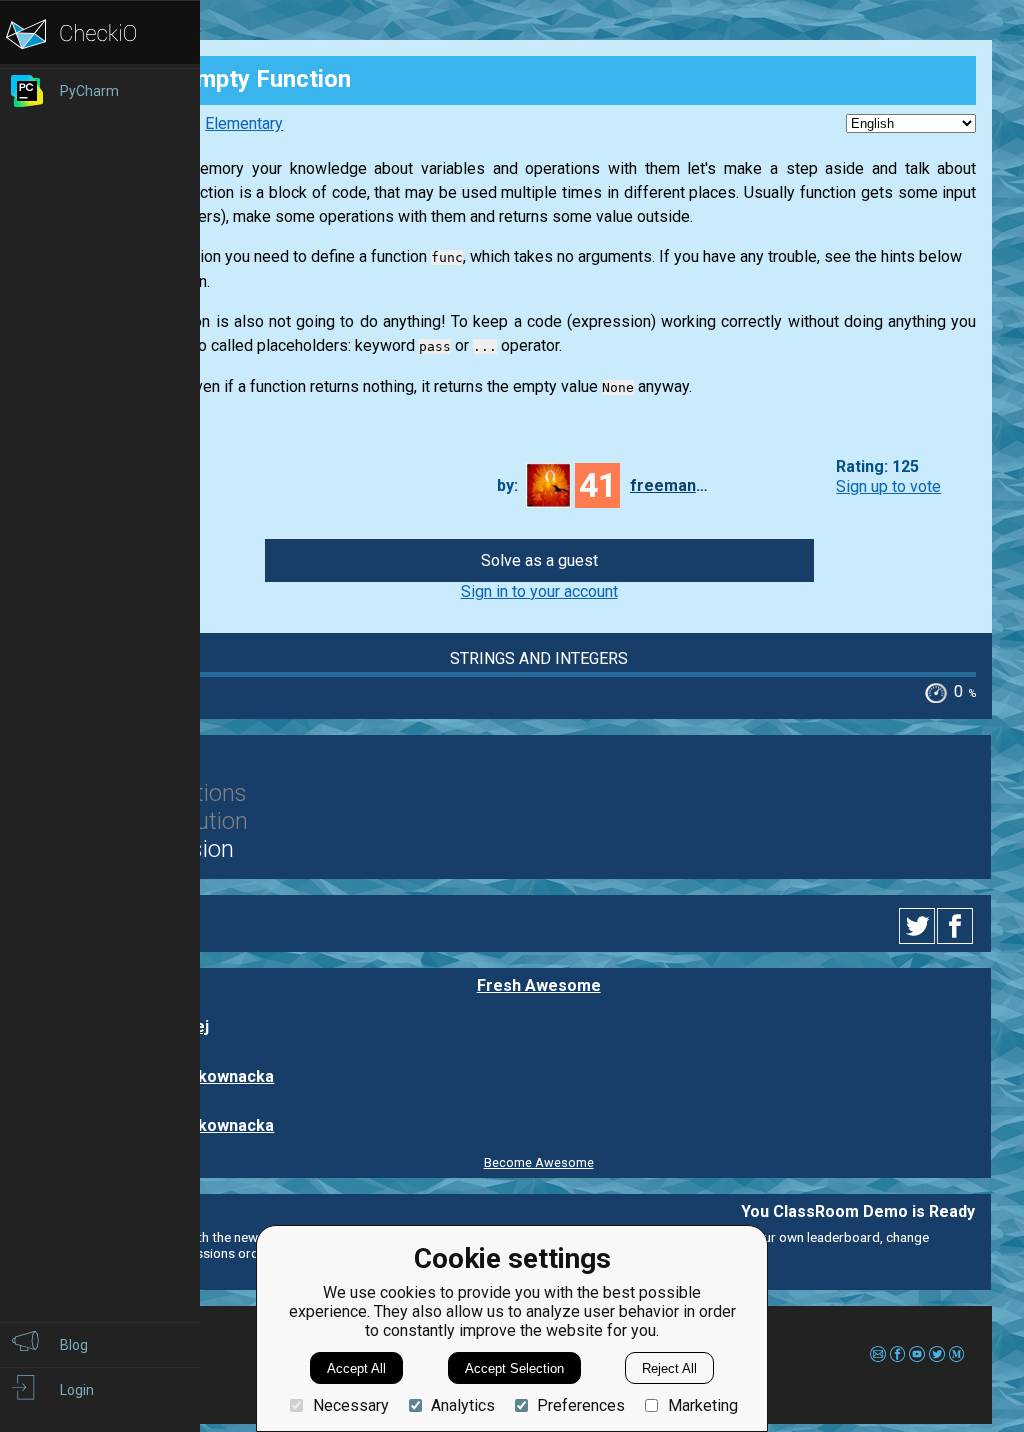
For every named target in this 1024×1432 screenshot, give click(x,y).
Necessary (350, 1405)
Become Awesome (539, 1162)
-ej (199, 1026)
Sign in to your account (539, 591)
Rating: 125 (877, 467)
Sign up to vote (888, 486)
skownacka (231, 1076)
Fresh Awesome (539, 985)
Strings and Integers (539, 658)
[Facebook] (958, 926)
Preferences (581, 1405)
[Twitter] (918, 926)
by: (507, 485)
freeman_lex (670, 485)
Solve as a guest (539, 560)
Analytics (463, 1405)
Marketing (702, 1405)
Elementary (244, 123)
